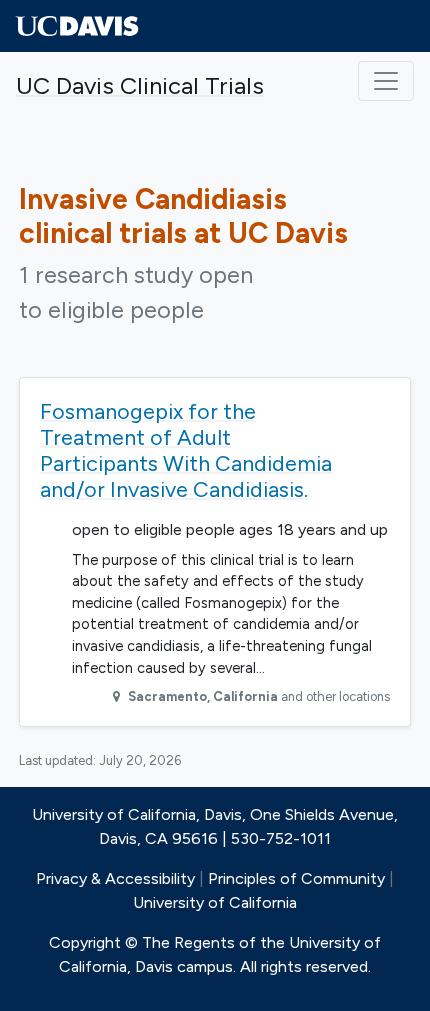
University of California (215, 902)
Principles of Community (296, 878)
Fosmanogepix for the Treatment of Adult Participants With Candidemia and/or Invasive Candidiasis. (186, 450)
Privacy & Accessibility (115, 878)
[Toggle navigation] (386, 81)
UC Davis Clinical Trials (140, 85)
